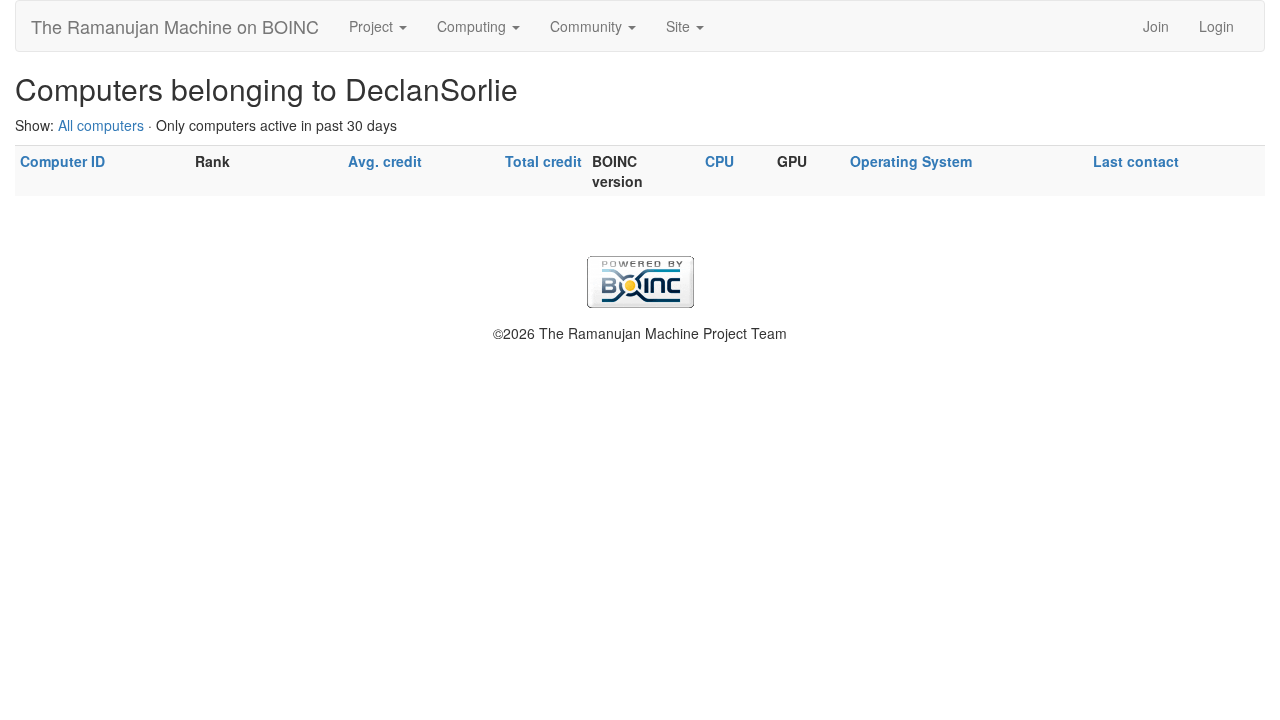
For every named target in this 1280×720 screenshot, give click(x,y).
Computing (473, 26)
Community (588, 26)
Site (680, 26)
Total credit (543, 161)
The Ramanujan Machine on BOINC (175, 26)
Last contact (1136, 161)
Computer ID (62, 161)
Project (373, 26)
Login (1216, 26)
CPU (719, 161)
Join (1156, 26)
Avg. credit (385, 161)
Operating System (911, 161)
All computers (101, 125)
